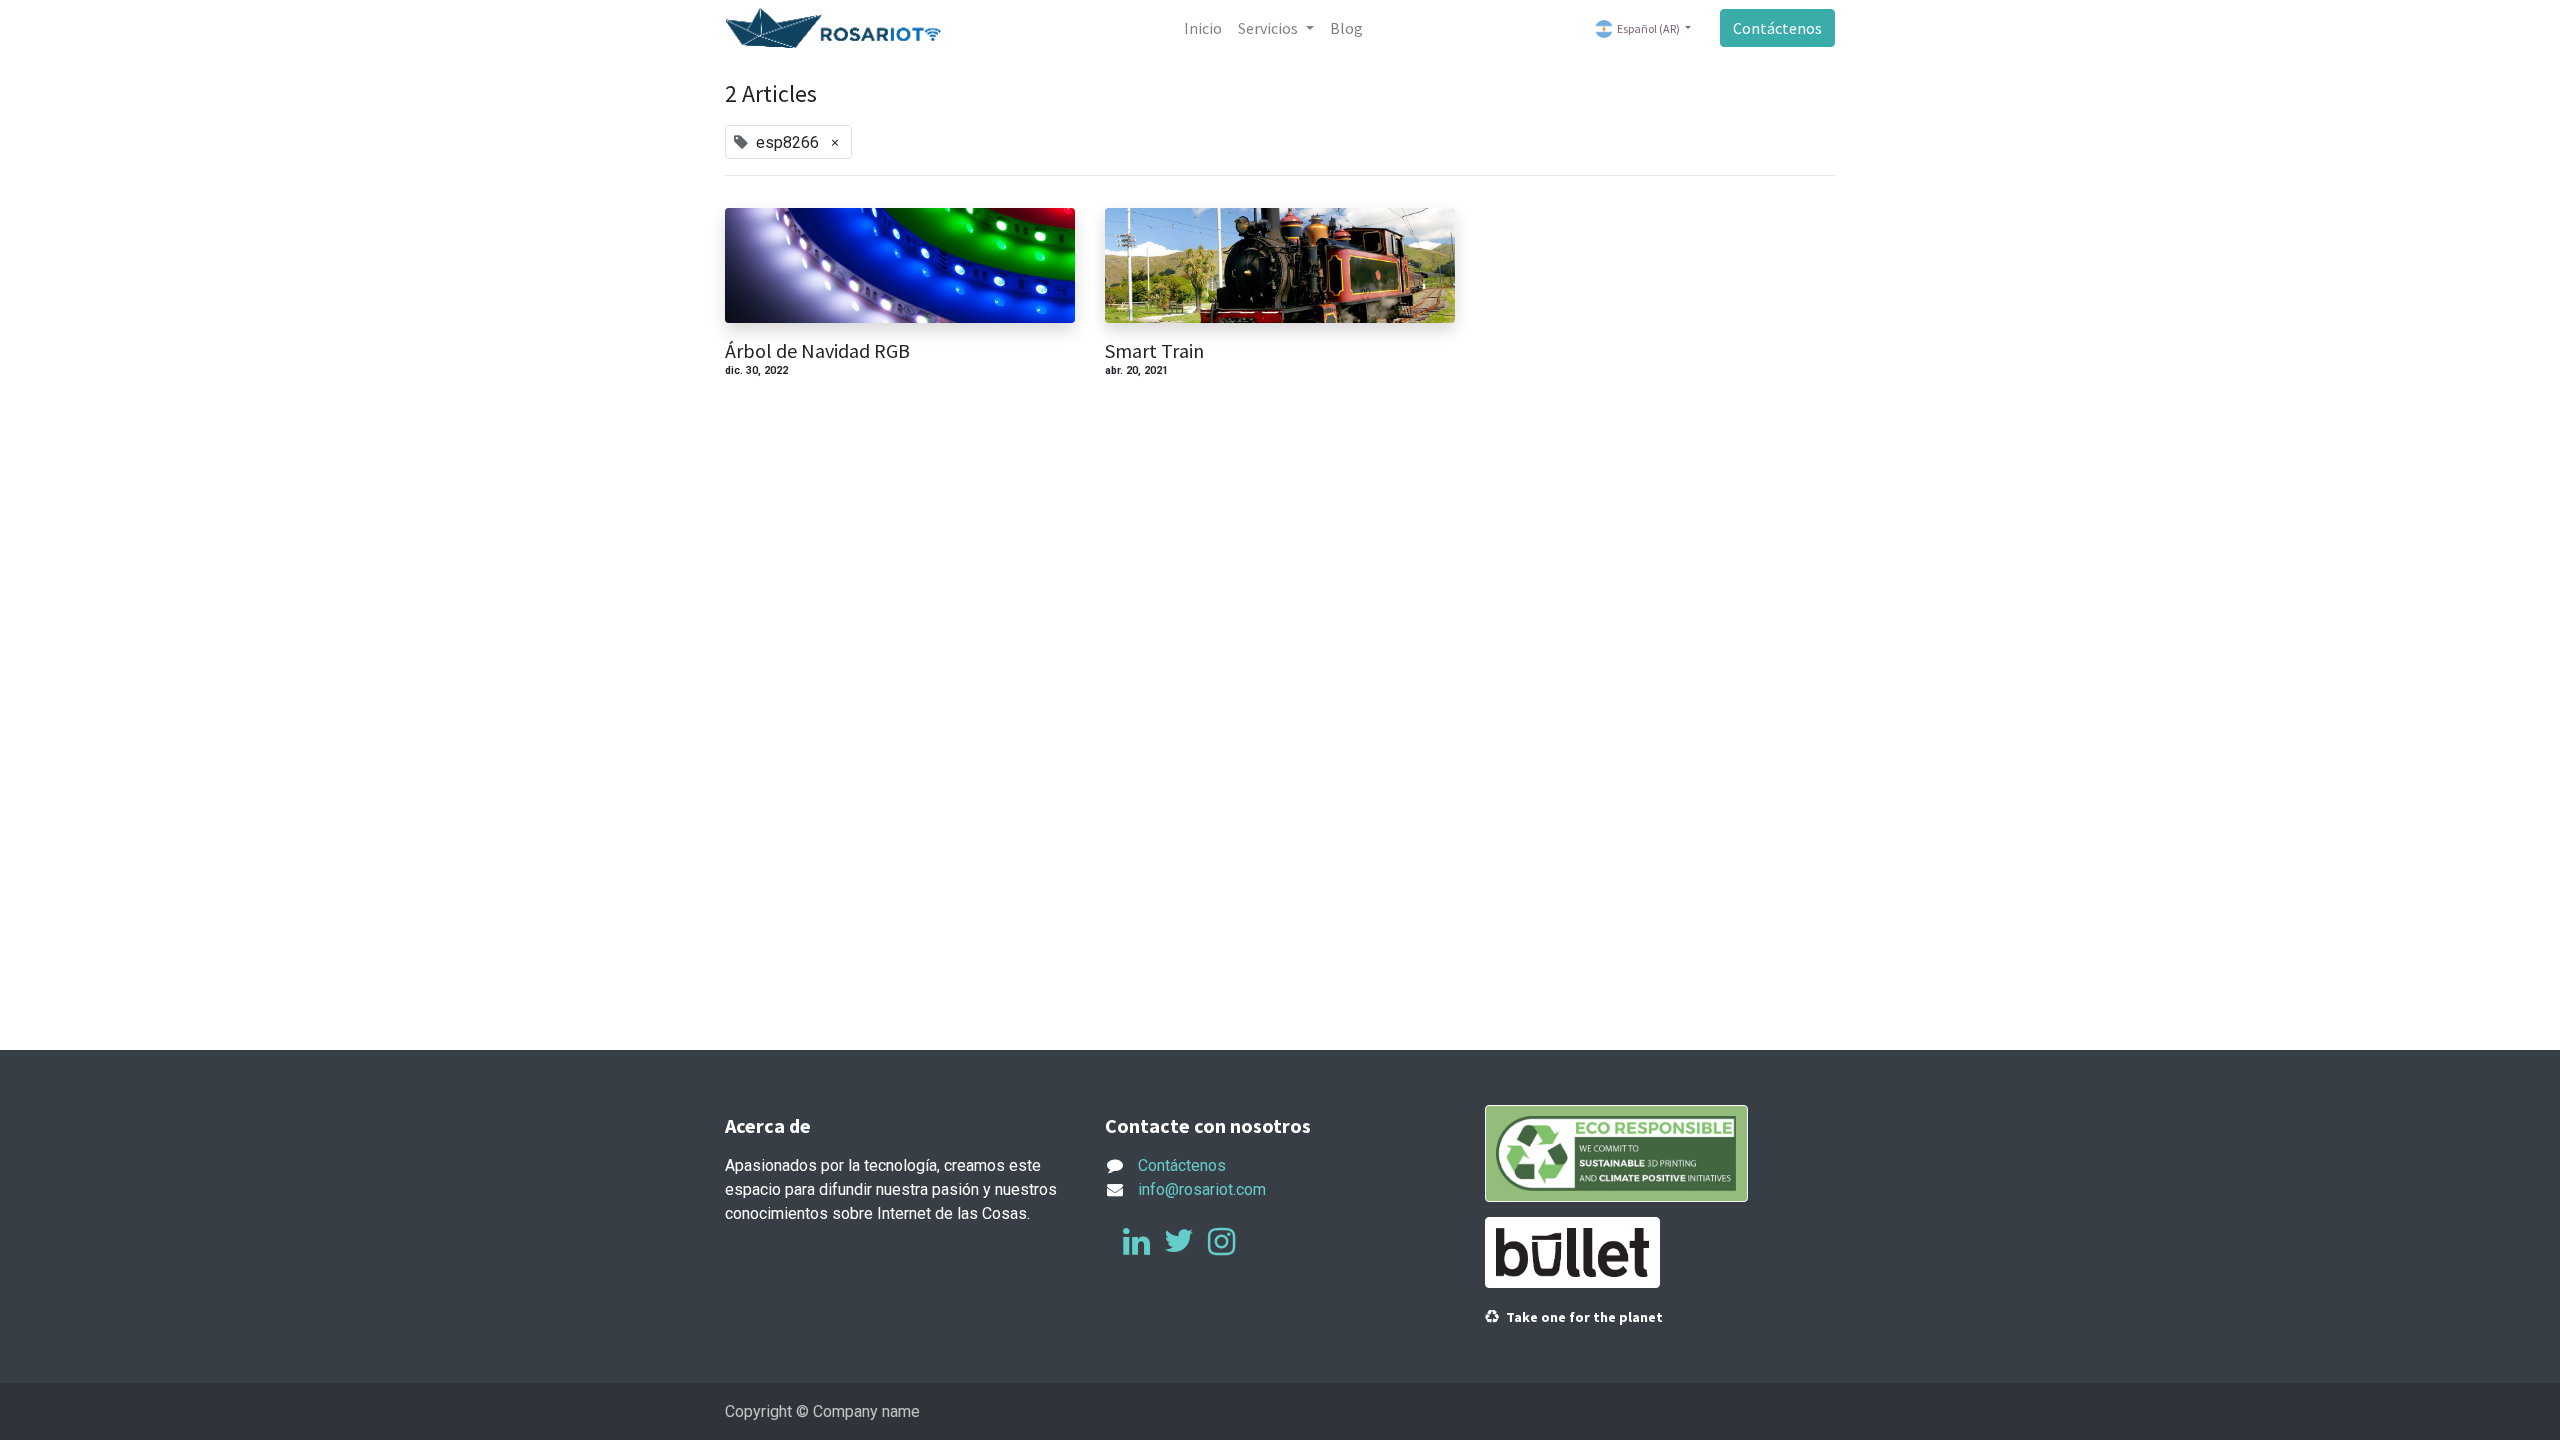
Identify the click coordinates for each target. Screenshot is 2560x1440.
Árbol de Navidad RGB (817, 351)
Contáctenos (1777, 28)
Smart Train (1154, 351)
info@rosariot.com (1202, 1189)
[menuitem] (1203, 28)
